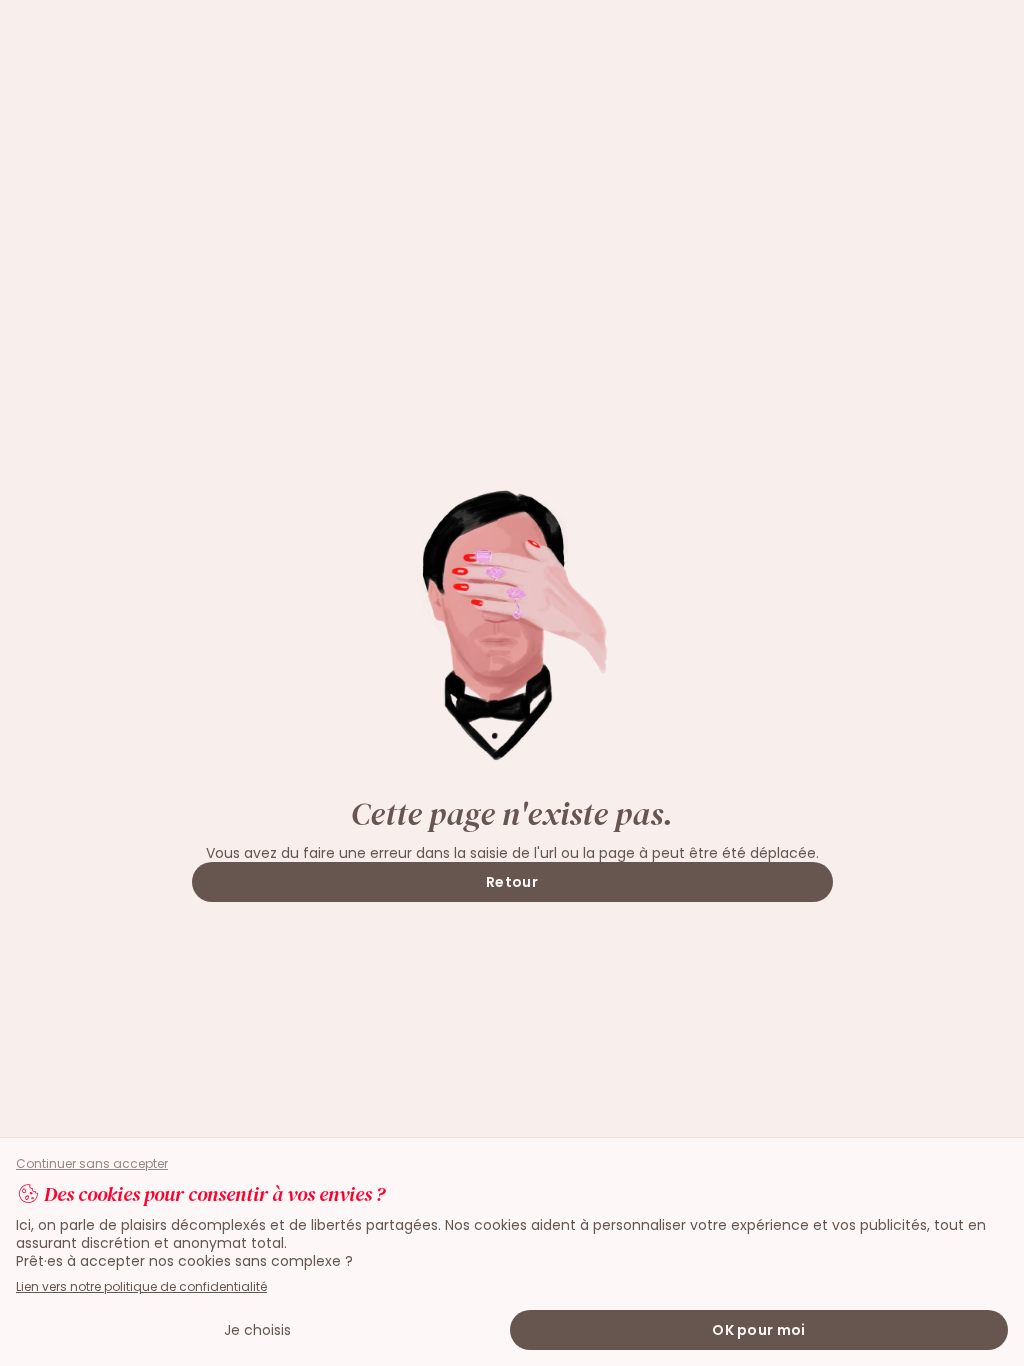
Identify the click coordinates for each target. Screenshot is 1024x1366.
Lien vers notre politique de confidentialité (141, 1286)
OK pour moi (758, 1330)
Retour (512, 882)
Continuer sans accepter (92, 1164)
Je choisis (257, 1330)
